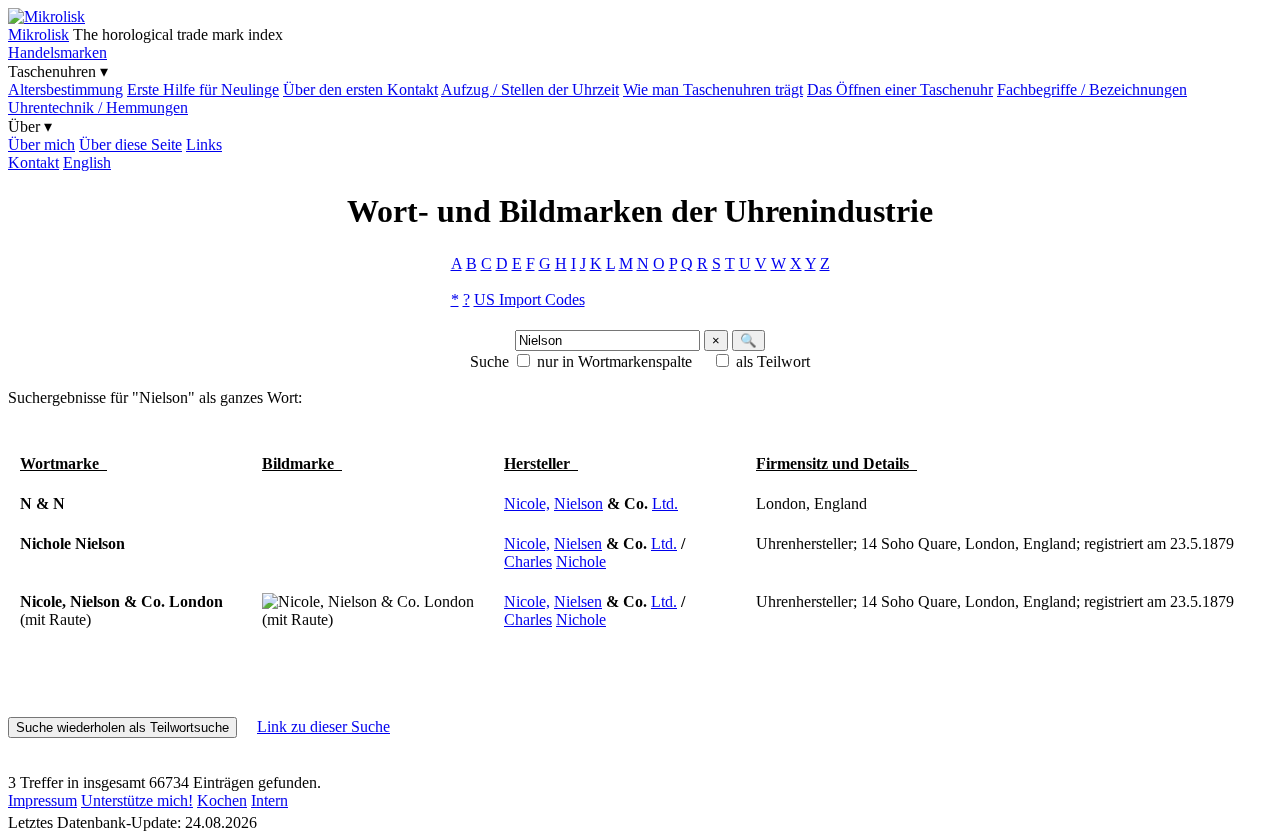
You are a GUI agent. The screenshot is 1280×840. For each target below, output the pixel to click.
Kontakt (33, 162)
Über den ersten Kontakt (360, 89)
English (87, 162)
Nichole (581, 561)
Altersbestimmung (65, 89)
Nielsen (578, 543)
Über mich (41, 144)
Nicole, (527, 503)
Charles (528, 561)
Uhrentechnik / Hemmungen (98, 107)
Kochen (222, 800)
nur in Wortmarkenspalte (614, 361)
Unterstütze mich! (137, 800)
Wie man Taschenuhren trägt (713, 89)
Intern (269, 800)
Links (204, 144)
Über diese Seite (130, 144)
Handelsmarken (57, 52)
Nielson (578, 503)
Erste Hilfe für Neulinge (203, 89)
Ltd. (665, 503)
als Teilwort (773, 361)
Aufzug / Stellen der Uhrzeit (530, 89)
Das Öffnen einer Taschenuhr (900, 89)
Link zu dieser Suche (323, 726)
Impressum (42, 800)
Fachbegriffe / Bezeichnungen (1092, 89)
